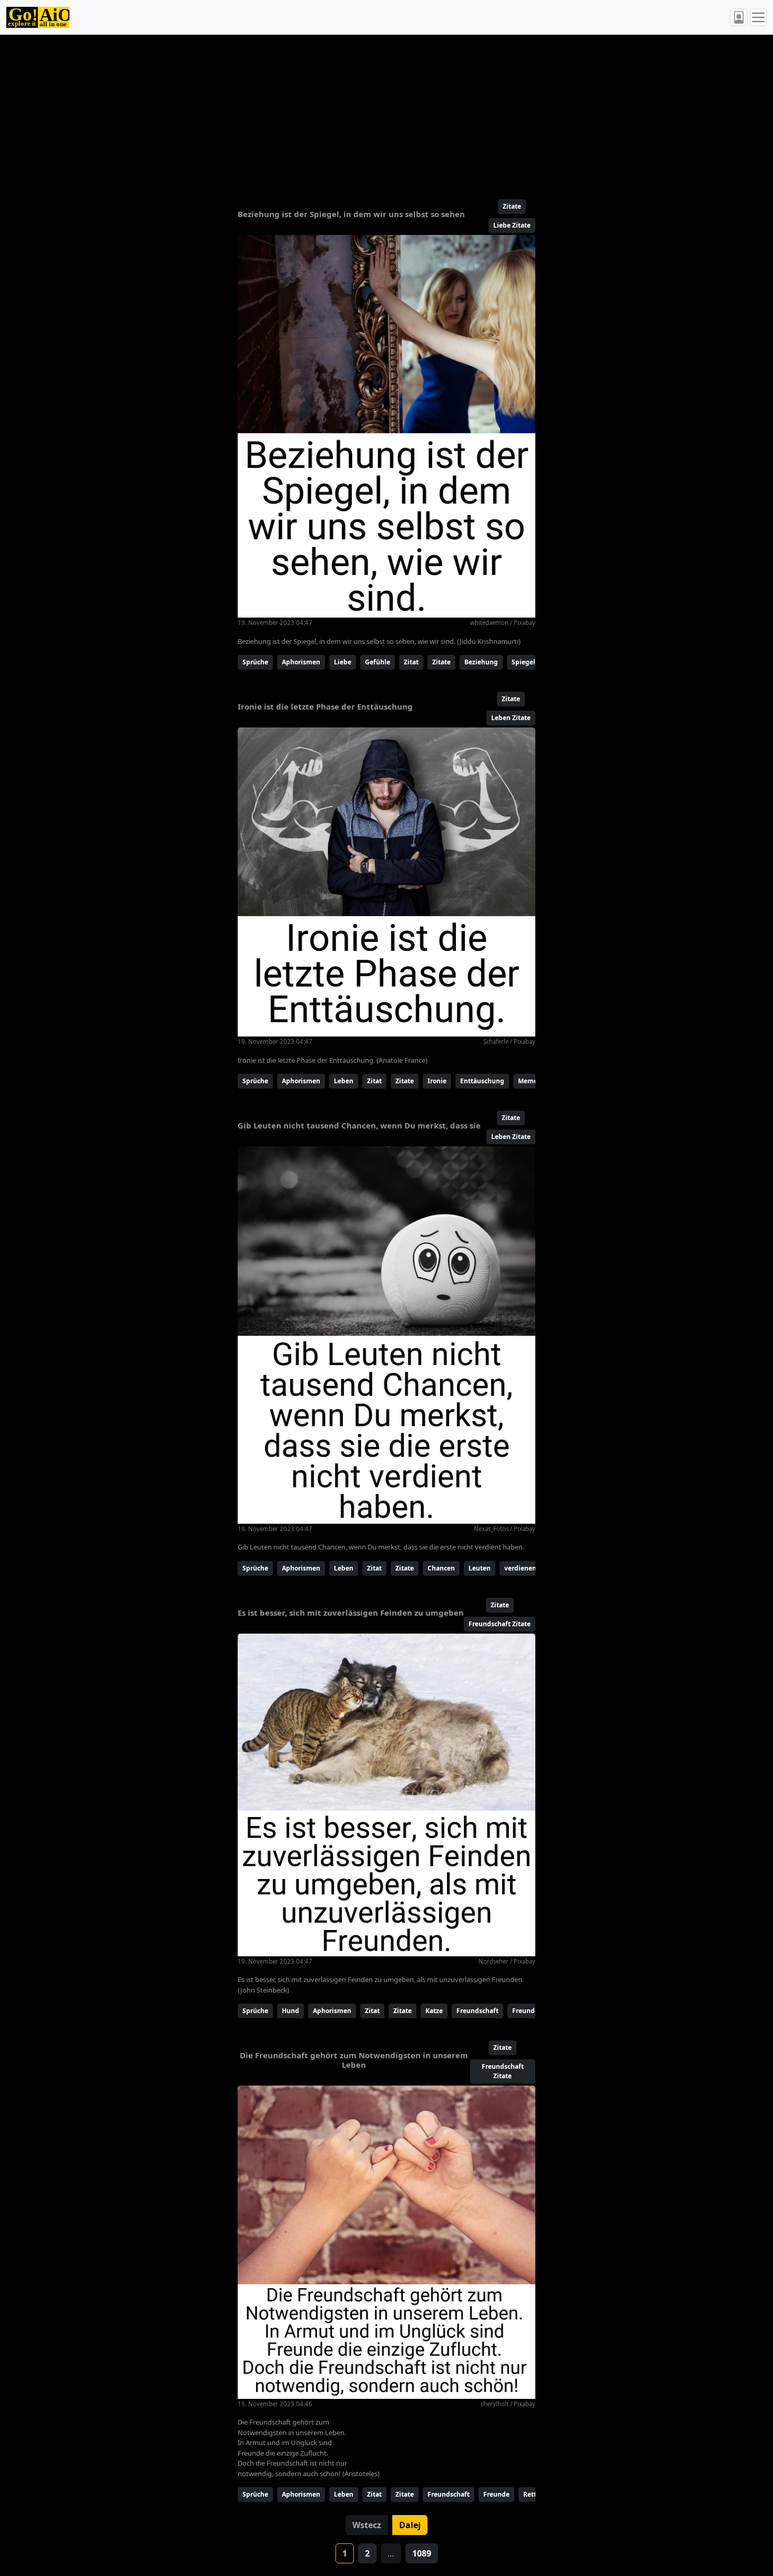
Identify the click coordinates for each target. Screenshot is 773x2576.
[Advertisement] (361, 112)
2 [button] (367, 2553)
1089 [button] (422, 2553)
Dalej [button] (410, 2525)
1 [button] (345, 2553)
